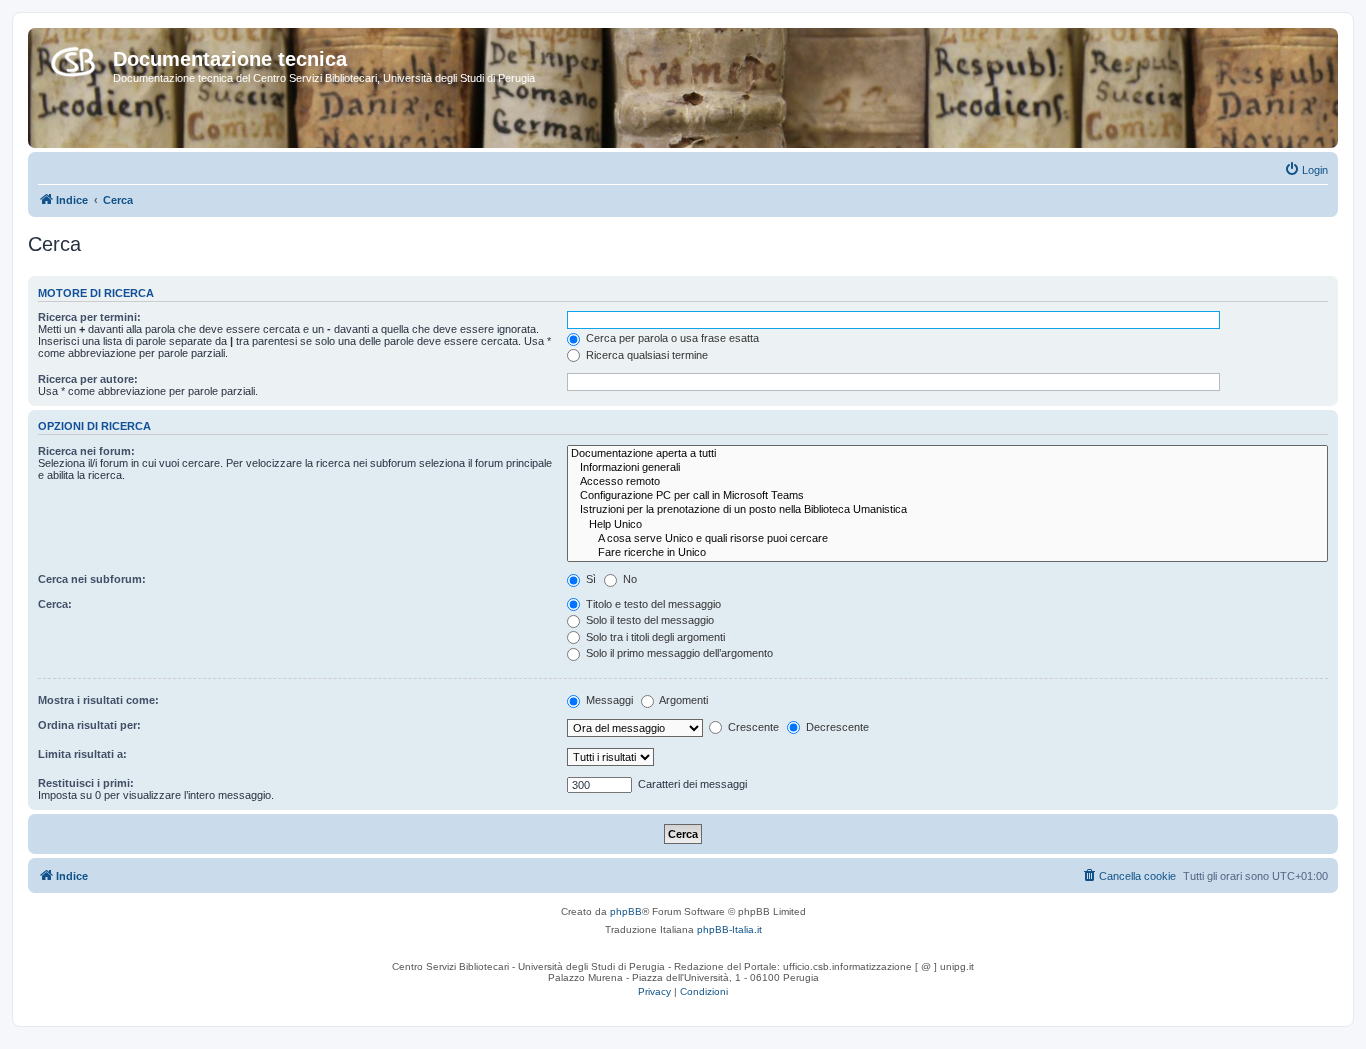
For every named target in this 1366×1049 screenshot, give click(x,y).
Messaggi (608, 700)
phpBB (626, 911)
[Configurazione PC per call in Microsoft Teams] (947, 496)
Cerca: (55, 604)
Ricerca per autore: (88, 379)
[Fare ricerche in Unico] (947, 553)
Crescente (752, 727)
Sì (589, 579)
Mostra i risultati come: (98, 700)
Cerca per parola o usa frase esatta (671, 338)
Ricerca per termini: (89, 317)
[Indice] (73, 58)
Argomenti (682, 700)
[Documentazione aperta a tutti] (947, 454)
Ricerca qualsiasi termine (645, 355)
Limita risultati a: (82, 754)
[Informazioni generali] (947, 468)
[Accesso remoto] (947, 482)
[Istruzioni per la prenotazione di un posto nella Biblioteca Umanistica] (947, 510)
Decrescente (836, 727)
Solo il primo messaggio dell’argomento (678, 653)
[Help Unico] (947, 525)
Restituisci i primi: (86, 783)
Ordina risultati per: (89, 725)
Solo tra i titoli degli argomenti (654, 637)
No (628, 579)
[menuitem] (1306, 170)
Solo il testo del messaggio (648, 620)
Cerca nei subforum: (92, 579)
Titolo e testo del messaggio (652, 604)
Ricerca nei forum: (86, 451)
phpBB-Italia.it (729, 929)
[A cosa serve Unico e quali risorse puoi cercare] (947, 539)
